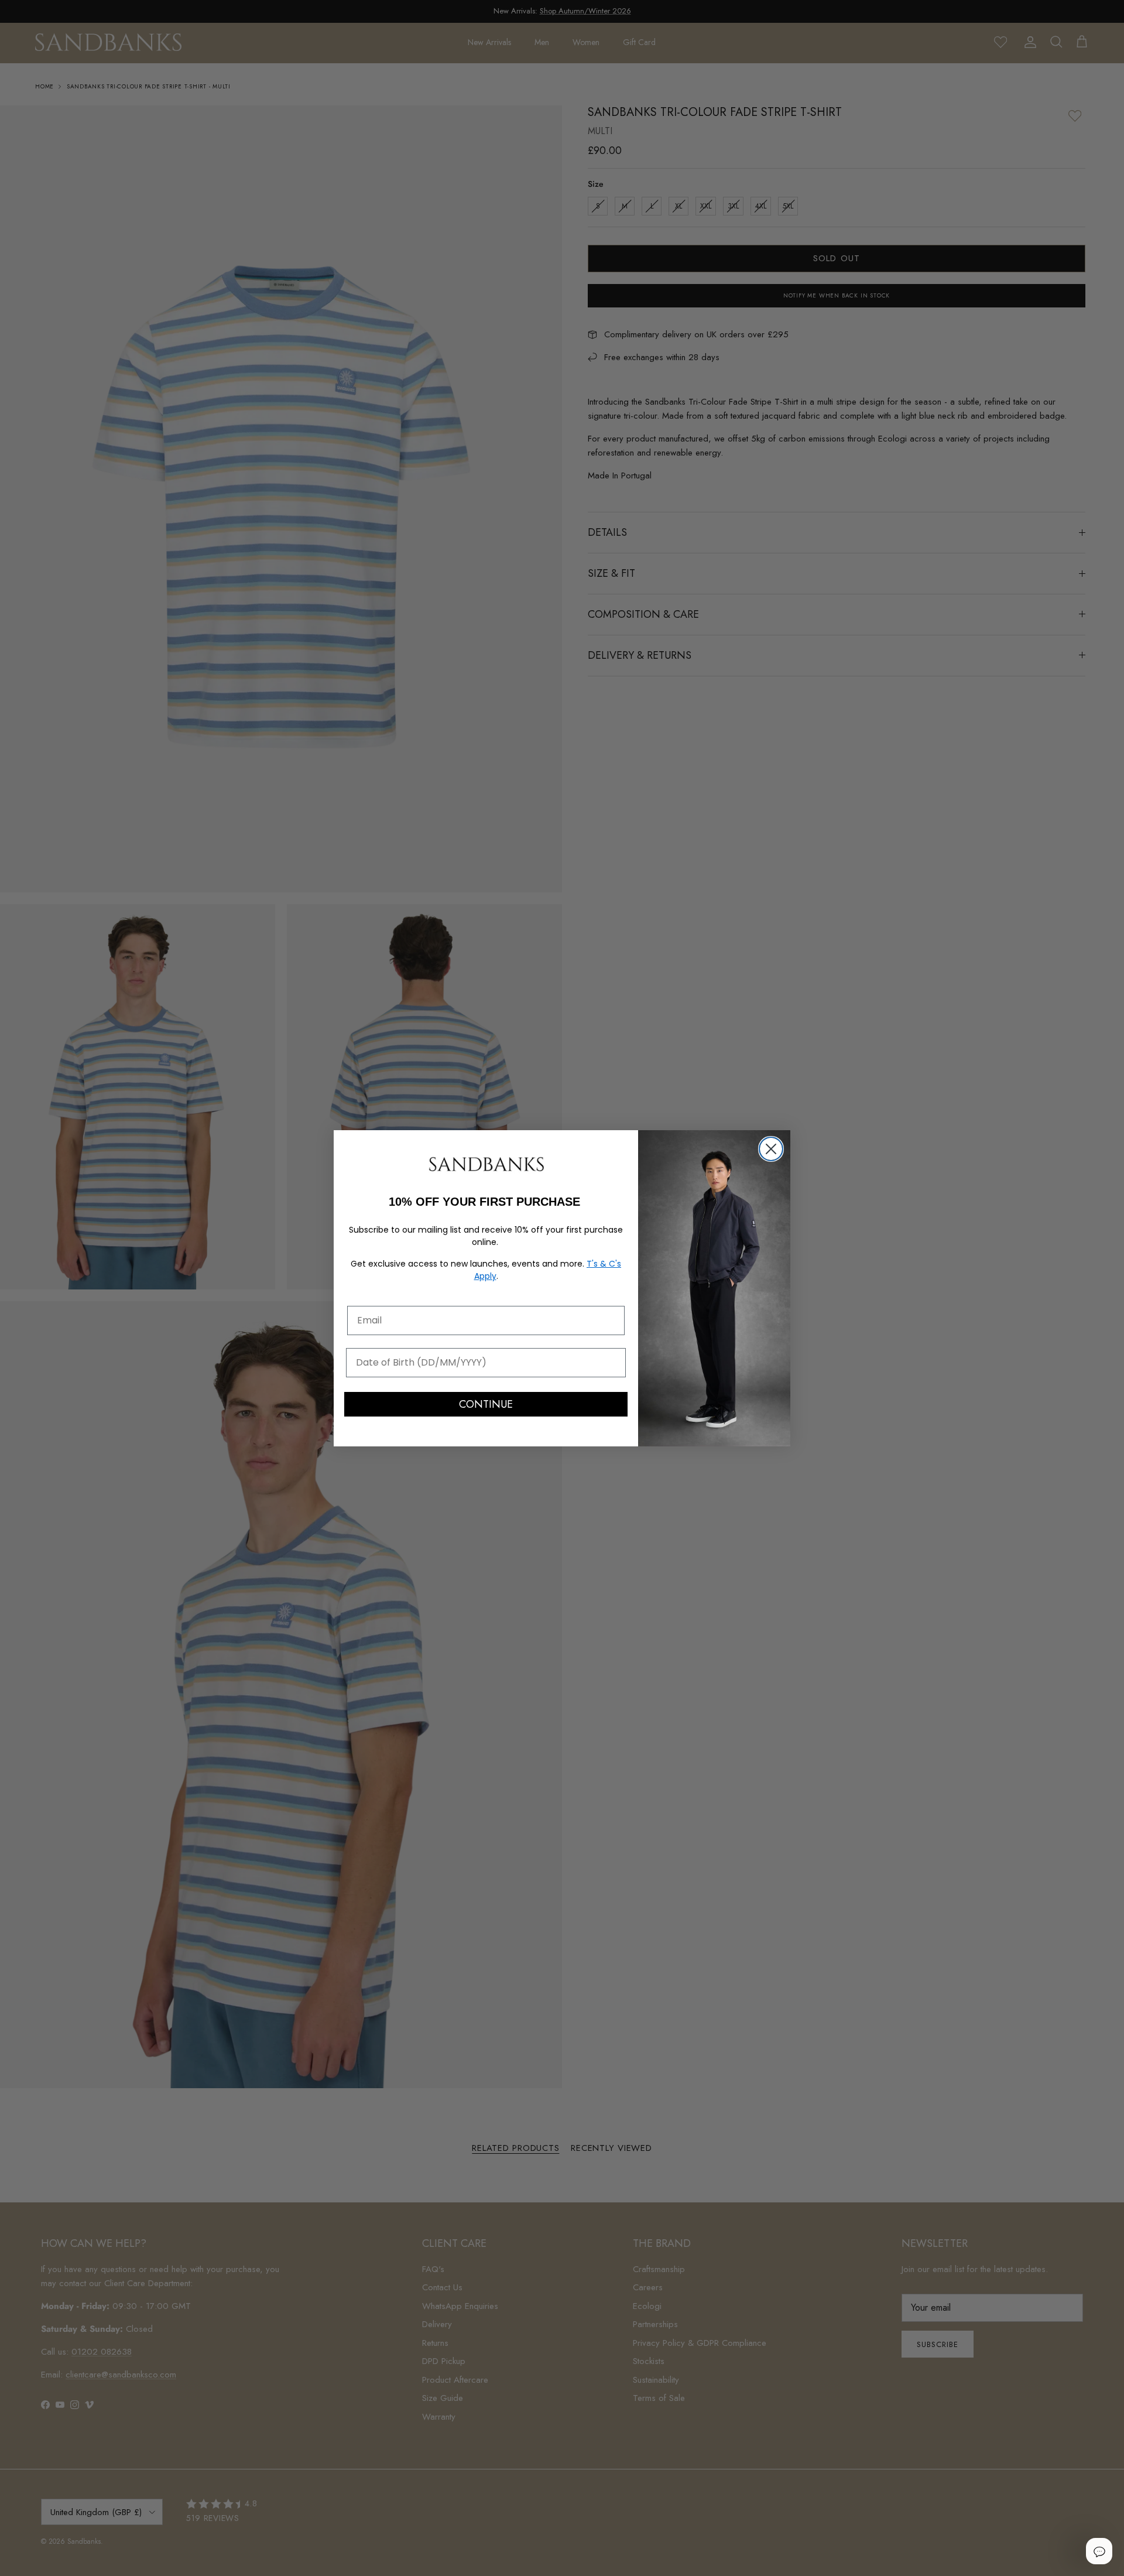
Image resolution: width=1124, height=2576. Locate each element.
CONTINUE (486, 1404)
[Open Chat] (1099, 2551)
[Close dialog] (771, 1149)
